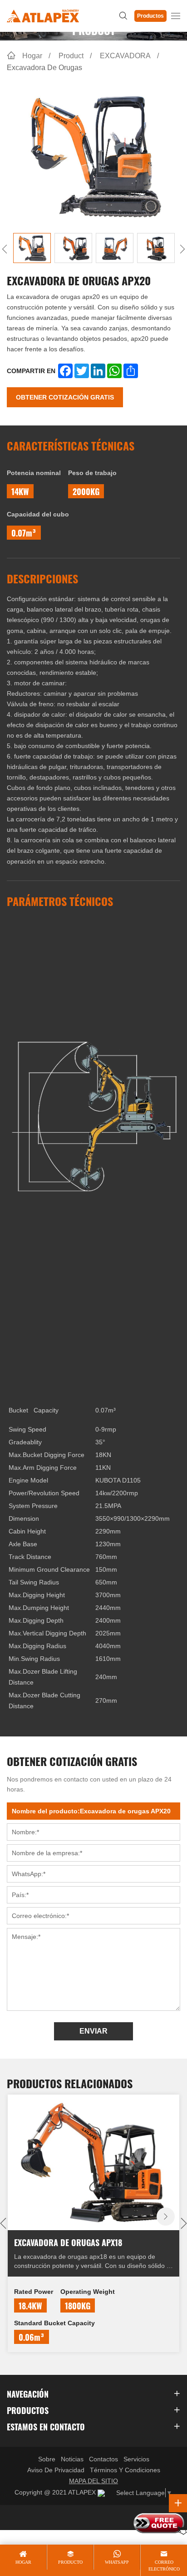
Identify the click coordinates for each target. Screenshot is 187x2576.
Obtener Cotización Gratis (65, 397)
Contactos (103, 2459)
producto (70, 2562)
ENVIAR (93, 2031)
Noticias (72, 2459)
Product (71, 56)
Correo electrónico (164, 2565)
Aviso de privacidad (56, 2470)
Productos (150, 16)
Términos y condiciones (125, 2470)
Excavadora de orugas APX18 (68, 2242)
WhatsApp (117, 2562)
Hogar (32, 56)
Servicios (136, 2459)
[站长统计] (101, 2493)
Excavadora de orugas (44, 68)
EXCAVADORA (125, 56)
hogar (23, 2562)
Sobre (47, 2459)
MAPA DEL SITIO (93, 2481)
